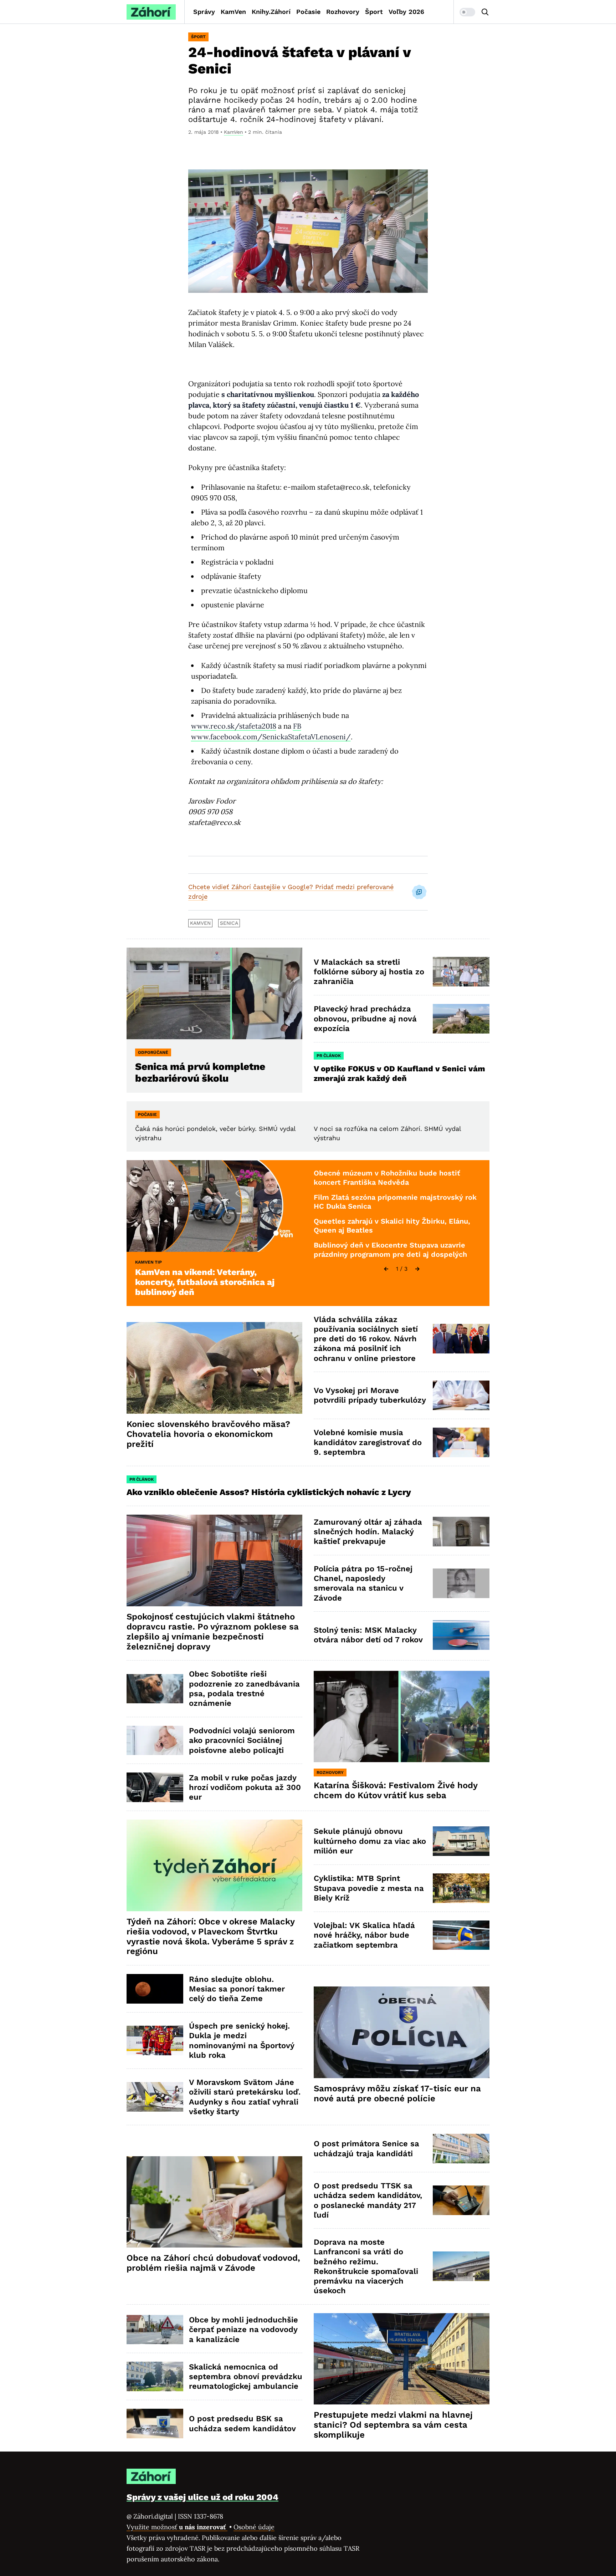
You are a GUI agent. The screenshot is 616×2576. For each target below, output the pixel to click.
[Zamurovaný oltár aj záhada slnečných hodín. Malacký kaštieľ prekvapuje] (461, 1532)
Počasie (308, 12)
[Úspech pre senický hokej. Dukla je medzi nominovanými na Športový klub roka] (155, 2041)
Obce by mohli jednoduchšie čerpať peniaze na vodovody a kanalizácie (243, 2330)
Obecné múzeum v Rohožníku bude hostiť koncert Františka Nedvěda (387, 1178)
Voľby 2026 (406, 12)
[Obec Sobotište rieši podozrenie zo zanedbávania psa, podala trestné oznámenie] (155, 1689)
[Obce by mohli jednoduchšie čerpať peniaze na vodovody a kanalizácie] (155, 2330)
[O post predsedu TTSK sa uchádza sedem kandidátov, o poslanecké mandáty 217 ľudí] (461, 2200)
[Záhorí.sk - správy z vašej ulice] (151, 12)
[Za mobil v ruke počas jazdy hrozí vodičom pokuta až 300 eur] (155, 1787)
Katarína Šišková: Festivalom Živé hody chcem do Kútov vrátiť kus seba (396, 1790)
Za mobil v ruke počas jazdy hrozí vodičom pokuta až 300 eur (245, 1787)
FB (297, 726)
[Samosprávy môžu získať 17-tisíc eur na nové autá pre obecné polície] (402, 2032)
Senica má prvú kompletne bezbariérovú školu (200, 1072)
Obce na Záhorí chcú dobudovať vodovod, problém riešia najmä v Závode (213, 2263)
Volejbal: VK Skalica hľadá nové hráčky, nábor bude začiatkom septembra (364, 1935)
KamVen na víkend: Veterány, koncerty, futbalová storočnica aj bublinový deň (205, 1282)
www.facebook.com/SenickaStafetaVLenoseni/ (271, 737)
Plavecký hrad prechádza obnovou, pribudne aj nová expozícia (365, 1019)
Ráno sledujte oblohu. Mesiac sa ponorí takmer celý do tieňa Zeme (237, 1989)
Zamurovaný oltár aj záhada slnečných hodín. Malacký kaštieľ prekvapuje (368, 1532)
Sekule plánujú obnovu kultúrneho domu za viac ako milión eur (370, 1841)
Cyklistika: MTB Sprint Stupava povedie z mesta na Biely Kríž (369, 1888)
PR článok (329, 1056)
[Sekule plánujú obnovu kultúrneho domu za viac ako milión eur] (461, 1841)
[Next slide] (417, 1269)
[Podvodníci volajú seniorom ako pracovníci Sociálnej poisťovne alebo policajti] (155, 1741)
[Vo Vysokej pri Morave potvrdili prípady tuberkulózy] (461, 1395)
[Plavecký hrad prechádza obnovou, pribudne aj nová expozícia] (461, 1019)
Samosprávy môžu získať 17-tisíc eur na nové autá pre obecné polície (397, 2093)
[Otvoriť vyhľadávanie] (485, 12)
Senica (229, 923)
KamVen (233, 12)
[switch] (467, 12)
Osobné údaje (254, 2527)
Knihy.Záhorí (271, 12)
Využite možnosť (177, 2527)
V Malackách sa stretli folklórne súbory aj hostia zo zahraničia (369, 972)
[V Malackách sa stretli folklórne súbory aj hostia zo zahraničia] (461, 972)
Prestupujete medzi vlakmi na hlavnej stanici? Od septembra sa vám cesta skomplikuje (393, 2425)
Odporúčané (153, 1052)
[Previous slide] (386, 1269)
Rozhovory (343, 12)
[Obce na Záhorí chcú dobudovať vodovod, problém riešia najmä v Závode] (214, 2202)
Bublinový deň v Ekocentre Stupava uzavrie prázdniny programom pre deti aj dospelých (390, 1250)
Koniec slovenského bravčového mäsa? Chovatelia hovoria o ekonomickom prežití (208, 1434)
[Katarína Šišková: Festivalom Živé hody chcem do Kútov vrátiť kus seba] (402, 1717)
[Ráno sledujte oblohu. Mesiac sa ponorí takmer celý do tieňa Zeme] (155, 1989)
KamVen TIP (148, 1262)
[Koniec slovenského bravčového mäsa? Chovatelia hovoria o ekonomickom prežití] (214, 1368)
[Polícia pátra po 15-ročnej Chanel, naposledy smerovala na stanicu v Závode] (461, 1583)
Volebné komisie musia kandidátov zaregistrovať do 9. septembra (368, 1442)
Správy (204, 12)
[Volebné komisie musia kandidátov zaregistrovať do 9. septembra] (461, 1442)
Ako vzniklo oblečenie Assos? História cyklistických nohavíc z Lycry (269, 1492)
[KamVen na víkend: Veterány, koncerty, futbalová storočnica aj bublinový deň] (214, 1206)
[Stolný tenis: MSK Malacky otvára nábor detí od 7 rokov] (461, 1635)
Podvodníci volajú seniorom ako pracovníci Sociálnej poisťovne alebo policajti (242, 1740)
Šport (374, 12)
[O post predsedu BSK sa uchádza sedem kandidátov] (155, 2424)
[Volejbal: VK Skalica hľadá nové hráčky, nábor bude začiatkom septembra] (461, 1935)
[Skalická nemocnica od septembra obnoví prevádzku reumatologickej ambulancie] (155, 2376)
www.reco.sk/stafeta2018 (234, 726)
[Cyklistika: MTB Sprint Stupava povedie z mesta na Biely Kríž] (461, 1888)
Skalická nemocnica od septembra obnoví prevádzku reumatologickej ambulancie (246, 2377)
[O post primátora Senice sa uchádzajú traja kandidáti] (461, 2149)
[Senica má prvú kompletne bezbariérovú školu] (214, 993)
